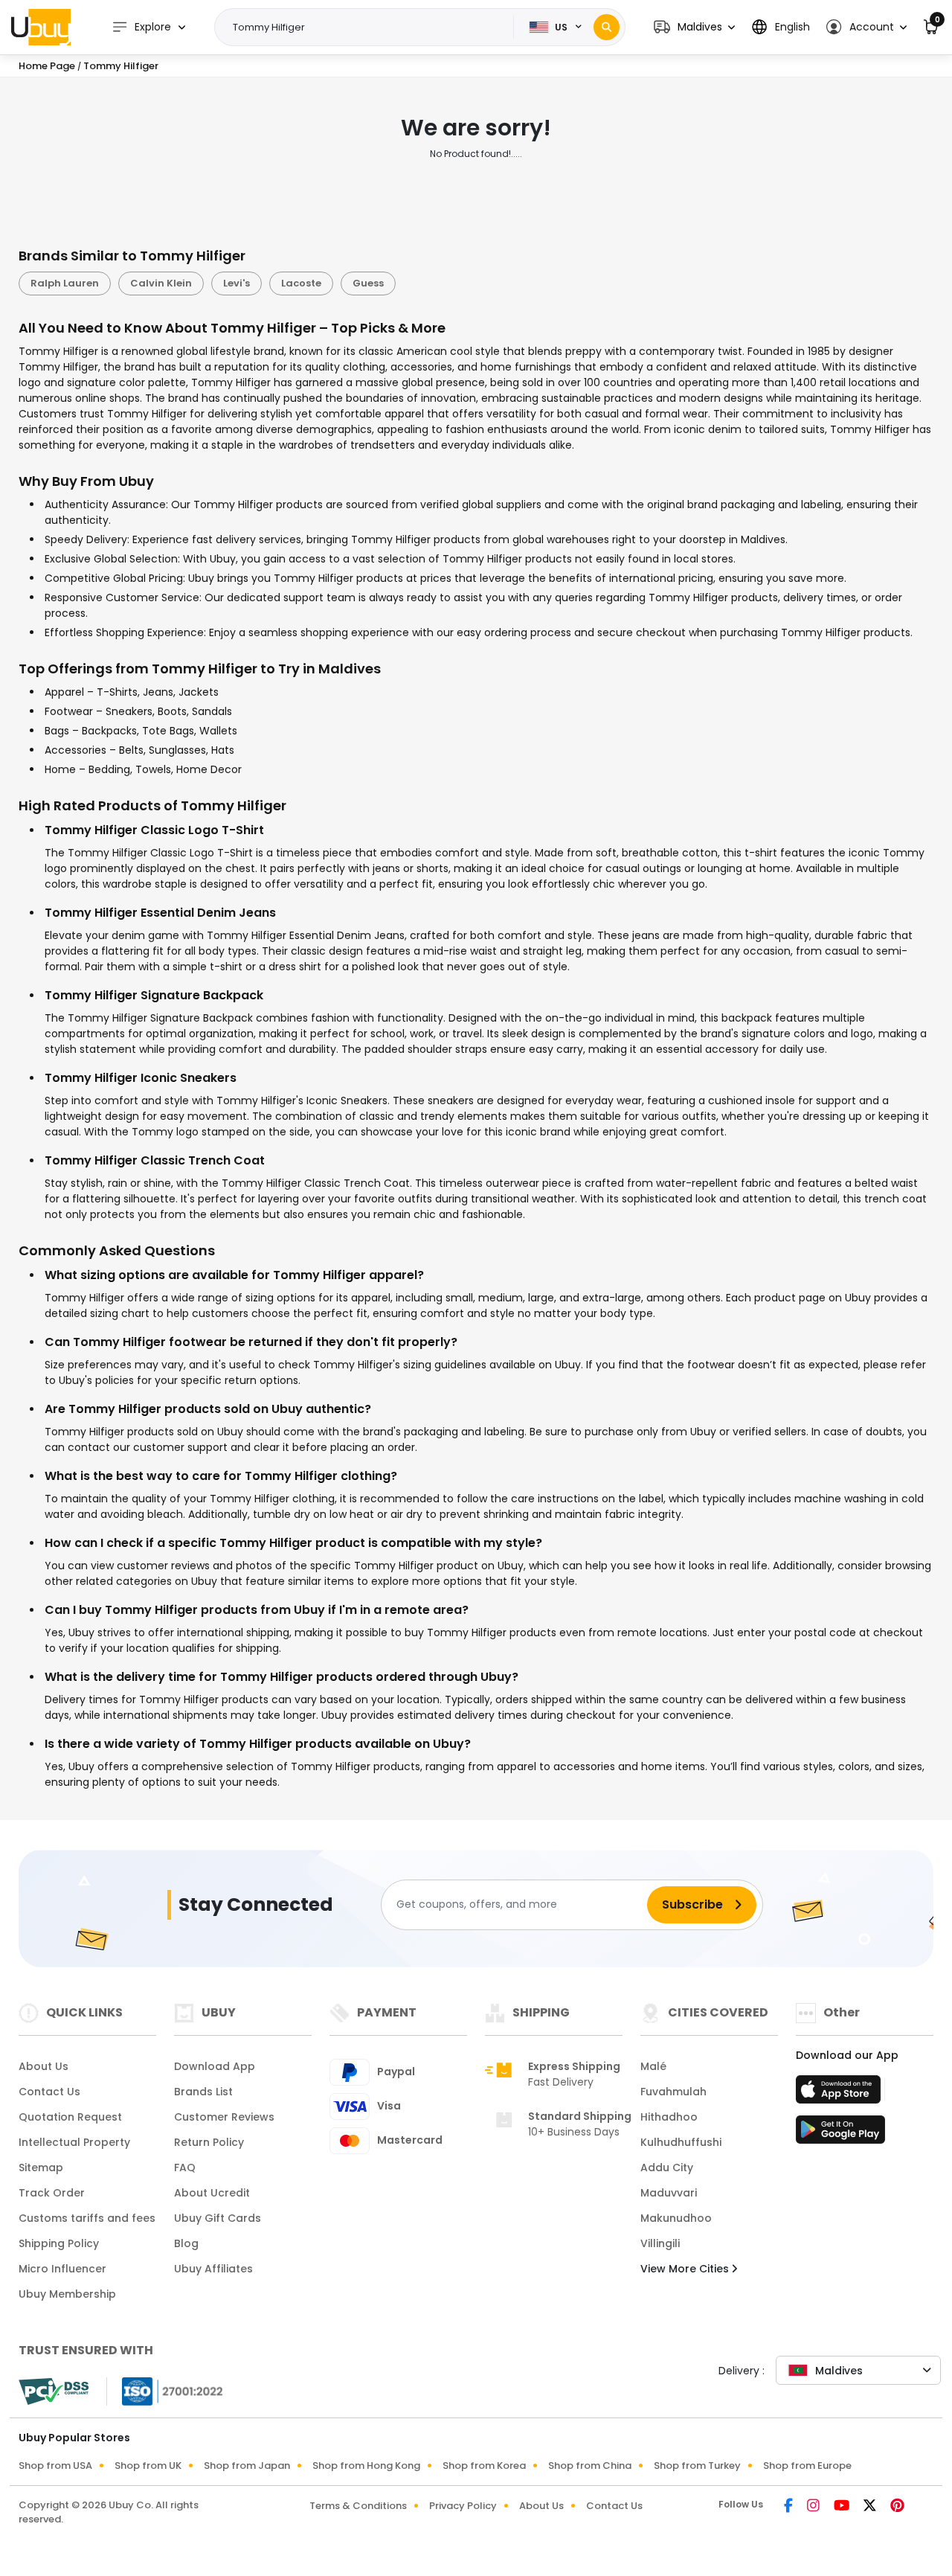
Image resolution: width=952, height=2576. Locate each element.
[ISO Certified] (165, 2390)
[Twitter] (871, 2507)
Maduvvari (669, 2193)
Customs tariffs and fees (87, 2218)
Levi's (237, 283)
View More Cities (686, 2269)
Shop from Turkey (697, 2466)
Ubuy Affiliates (213, 2269)
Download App (215, 2066)
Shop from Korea (484, 2466)
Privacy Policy (463, 2506)
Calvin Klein (161, 283)
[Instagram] (814, 2507)
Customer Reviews (224, 2117)
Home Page (47, 66)
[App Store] (840, 2094)
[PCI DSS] (54, 2391)
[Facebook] (789, 2507)
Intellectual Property (74, 2142)
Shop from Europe (807, 2466)
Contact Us (49, 2092)
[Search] (607, 27)
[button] (694, 27)
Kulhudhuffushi (681, 2142)
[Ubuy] (41, 27)
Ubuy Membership (67, 2294)
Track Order (52, 2193)
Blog (186, 2243)
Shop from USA (55, 2466)
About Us (44, 2066)
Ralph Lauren (65, 283)
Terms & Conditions (358, 2506)
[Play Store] (840, 2134)
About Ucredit (212, 2193)
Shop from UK (148, 2466)
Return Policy (209, 2142)
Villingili (660, 2243)
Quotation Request (70, 2117)
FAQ (185, 2168)
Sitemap (41, 2168)
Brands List (203, 2092)
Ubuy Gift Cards (218, 2218)
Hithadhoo (669, 2117)
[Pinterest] (897, 2507)
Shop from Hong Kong (366, 2466)
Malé (653, 2066)
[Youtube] (843, 2507)
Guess (368, 283)
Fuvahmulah (673, 2092)
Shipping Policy (59, 2243)
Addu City (667, 2168)
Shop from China (590, 2466)
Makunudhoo (676, 2218)
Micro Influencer (62, 2269)
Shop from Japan (247, 2466)
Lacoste (301, 283)
